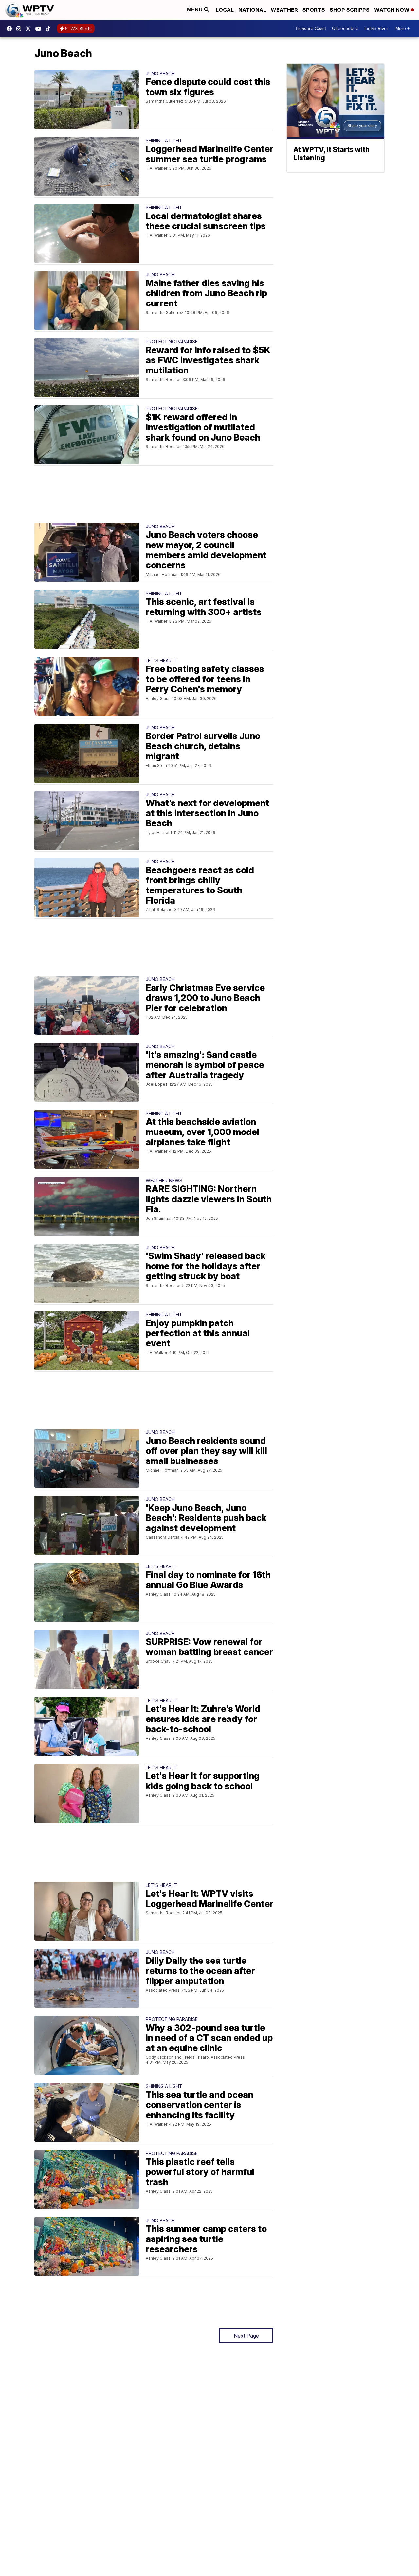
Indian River (376, 28)
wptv (20, 29)
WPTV (30, 29)
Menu (195, 10)
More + (402, 28)
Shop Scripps (350, 10)
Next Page (246, 2336)
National (252, 10)
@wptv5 (50, 29)
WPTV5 (11, 29)
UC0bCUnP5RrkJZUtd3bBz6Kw (40, 29)
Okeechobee (345, 28)
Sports (314, 10)
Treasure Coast (311, 28)
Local (225, 10)
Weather (284, 10)
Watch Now (392, 10)
